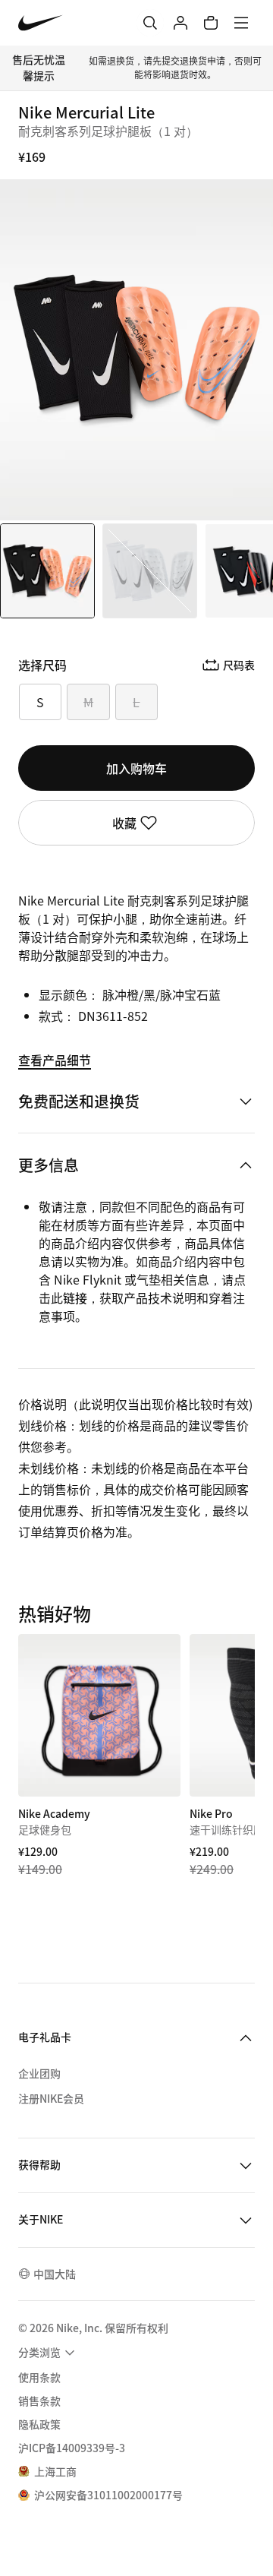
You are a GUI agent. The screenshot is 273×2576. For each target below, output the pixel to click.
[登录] (180, 23)
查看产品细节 (55, 1060)
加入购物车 (136, 768)
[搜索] (150, 23)
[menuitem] (49, 2353)
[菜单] (241, 23)
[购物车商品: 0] (211, 23)
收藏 (124, 823)
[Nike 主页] (41, 23)
